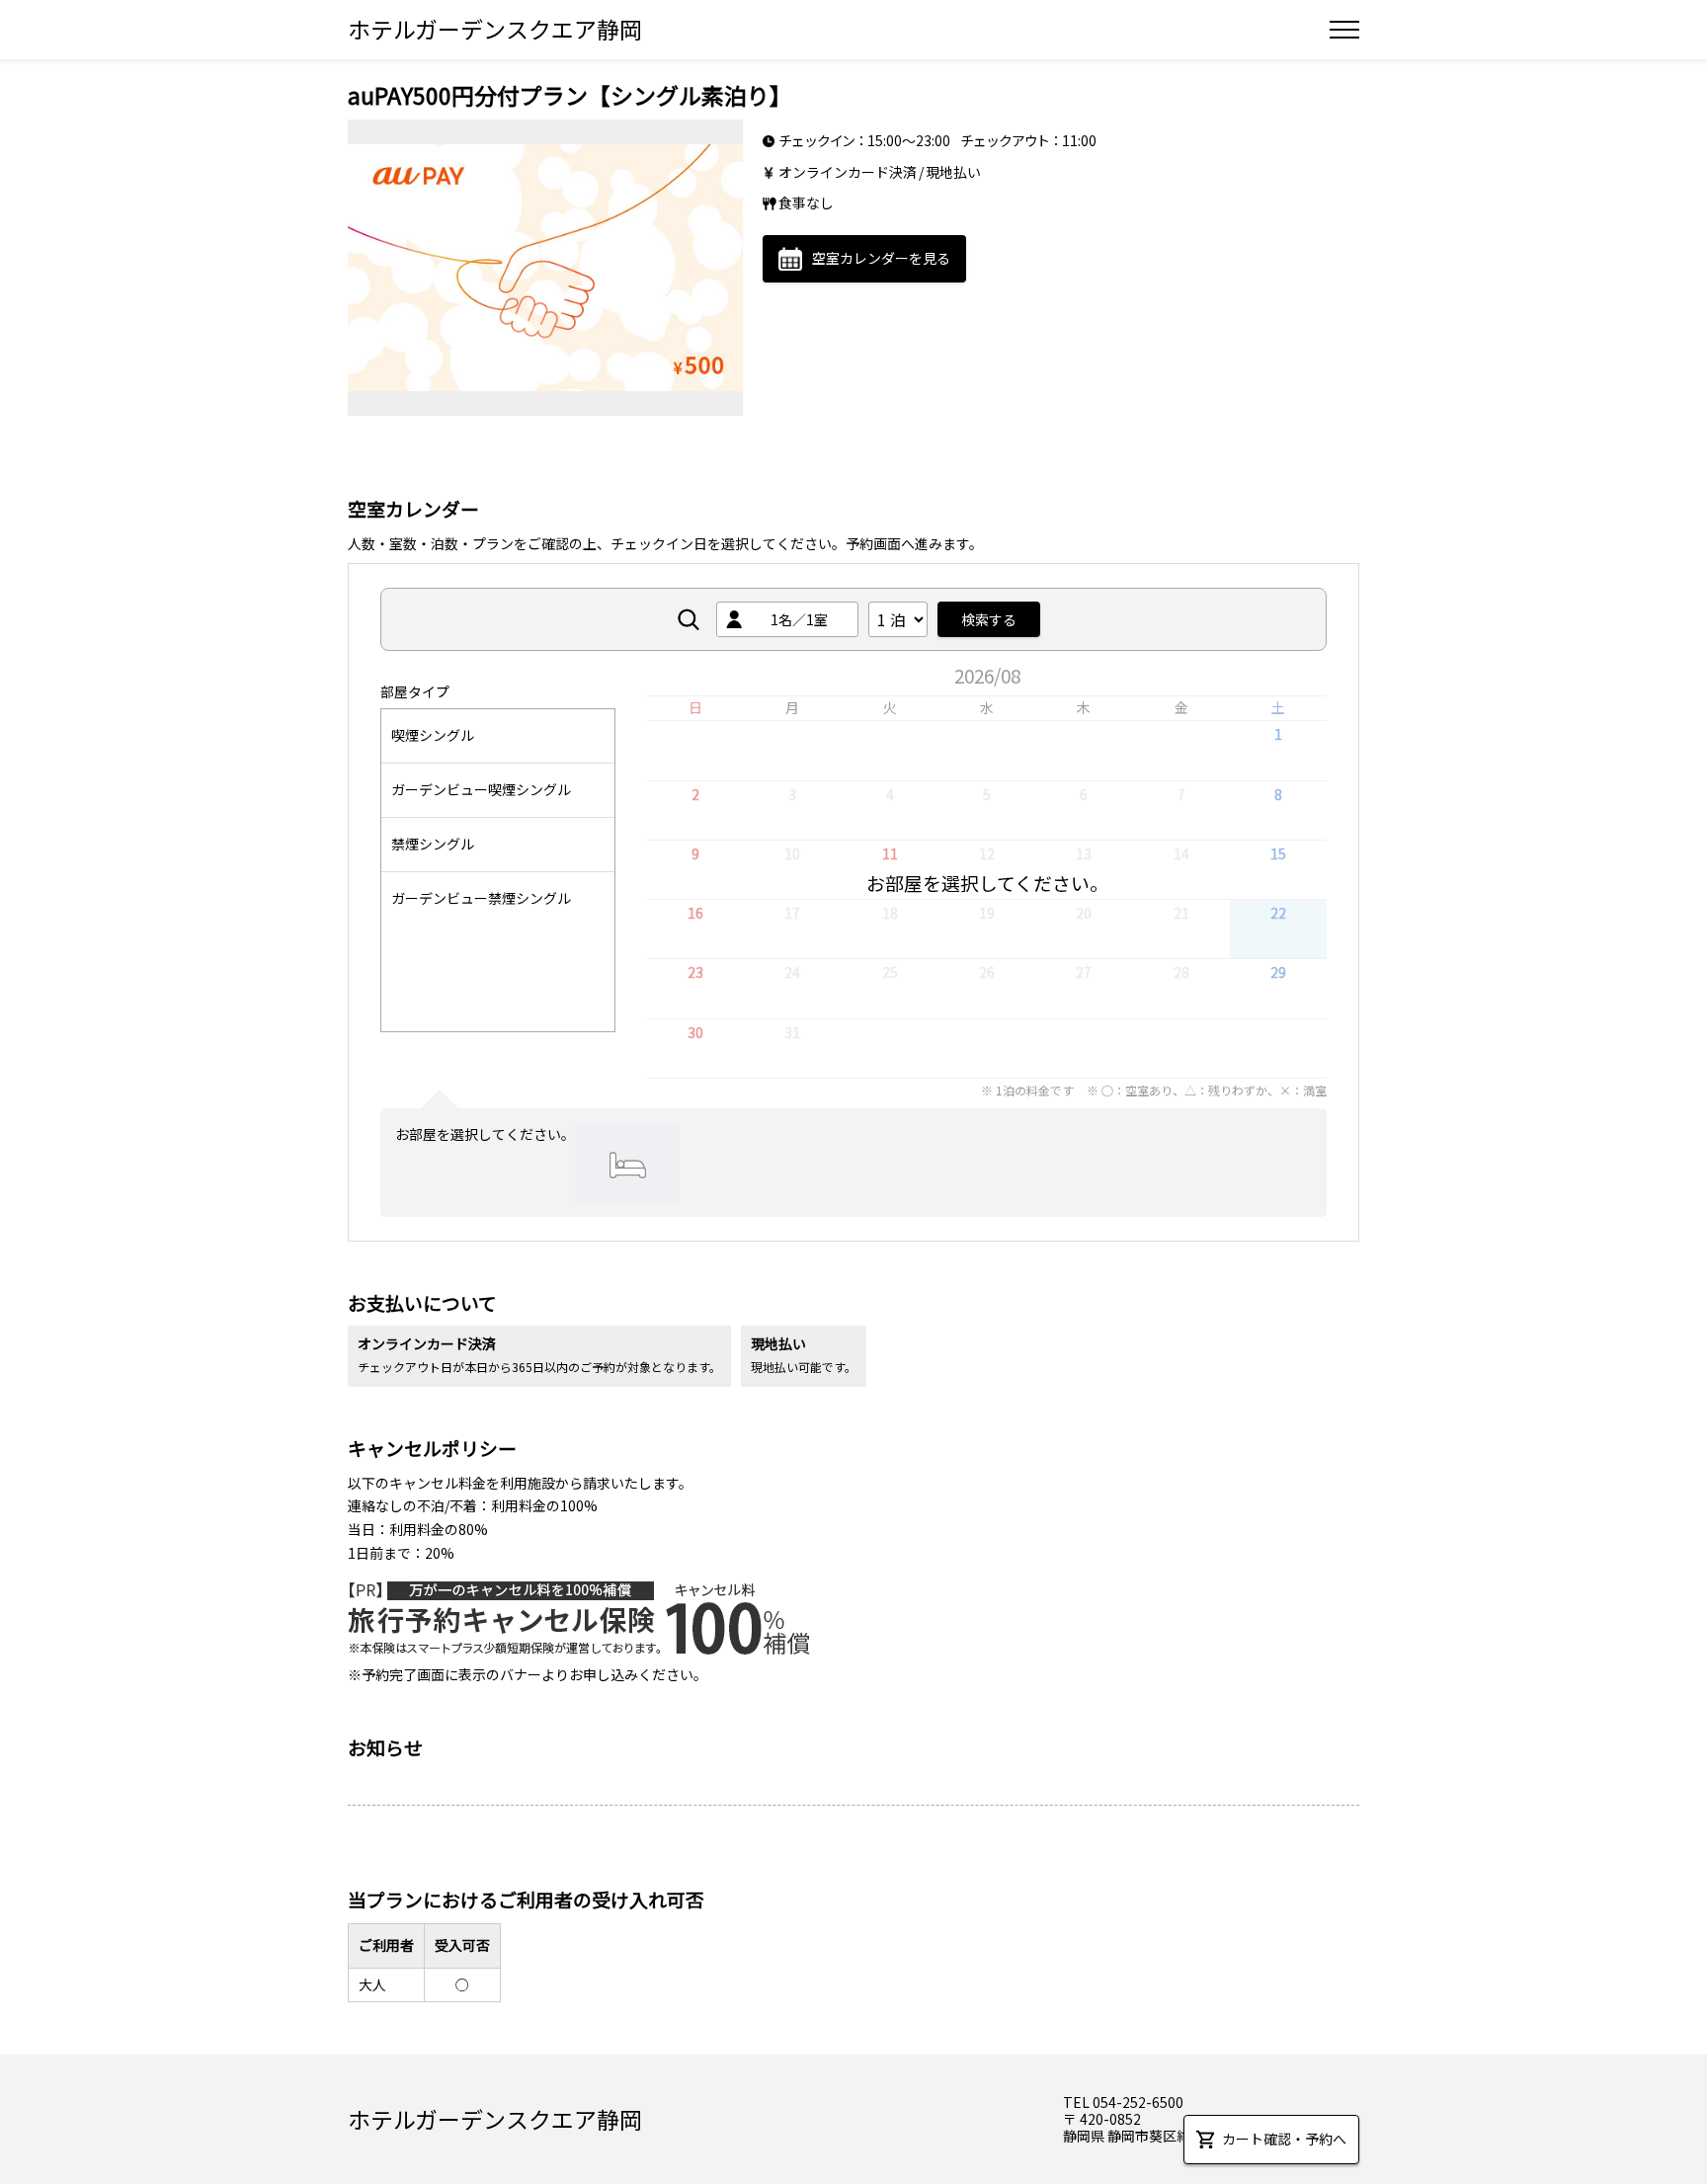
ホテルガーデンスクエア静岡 (495, 29)
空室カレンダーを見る (881, 258)
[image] (545, 268)
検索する (989, 619)
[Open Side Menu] (1344, 30)
